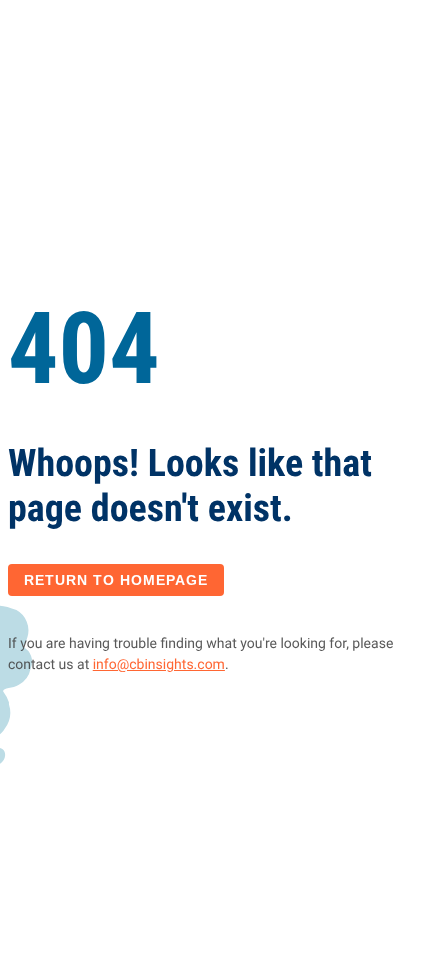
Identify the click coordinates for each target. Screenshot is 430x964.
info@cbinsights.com (159, 665)
